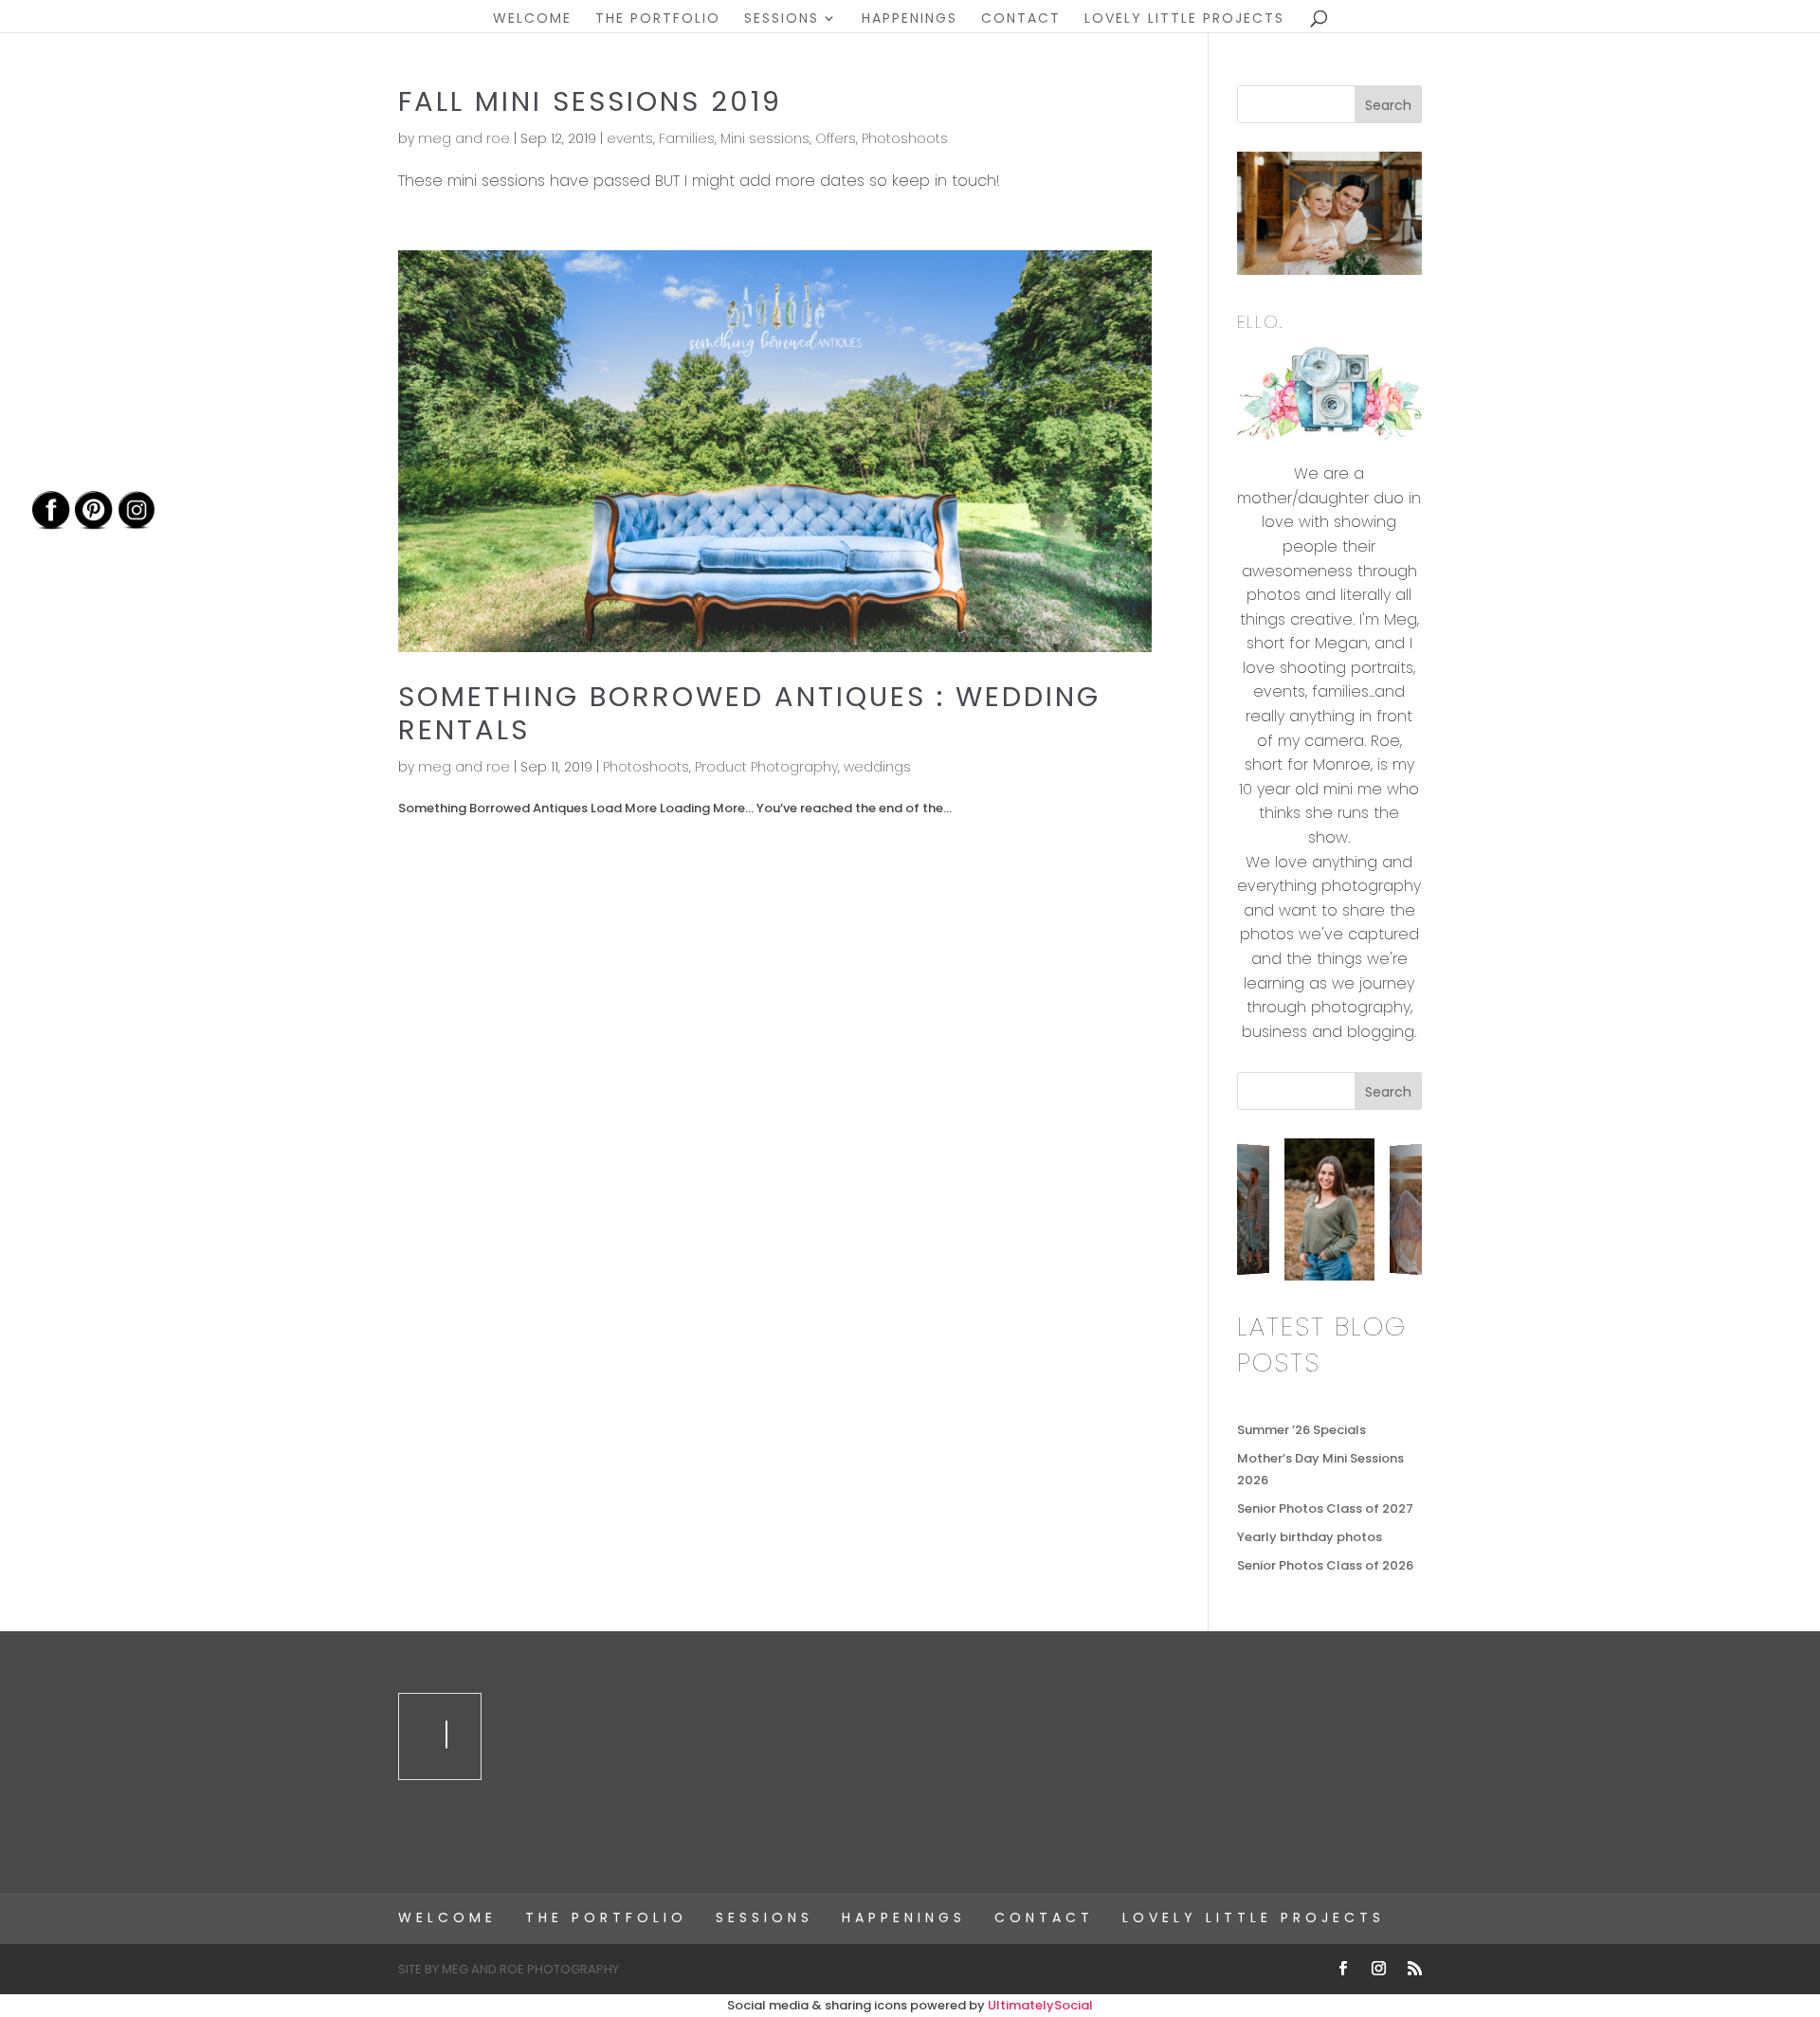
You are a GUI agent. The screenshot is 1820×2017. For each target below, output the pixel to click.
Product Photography (766, 767)
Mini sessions (765, 138)
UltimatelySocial (1040, 2005)
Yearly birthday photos (1310, 1537)
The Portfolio (658, 19)
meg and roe (464, 138)
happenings (910, 19)
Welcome (532, 19)
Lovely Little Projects (1184, 19)
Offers (836, 138)
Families (687, 138)
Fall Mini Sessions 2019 (590, 101)
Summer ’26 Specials (1301, 1430)
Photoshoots (905, 138)
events (630, 138)
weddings (877, 767)
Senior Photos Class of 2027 (1325, 1508)
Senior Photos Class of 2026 (1325, 1565)
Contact (1021, 19)
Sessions (782, 19)
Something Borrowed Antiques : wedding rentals (749, 713)
